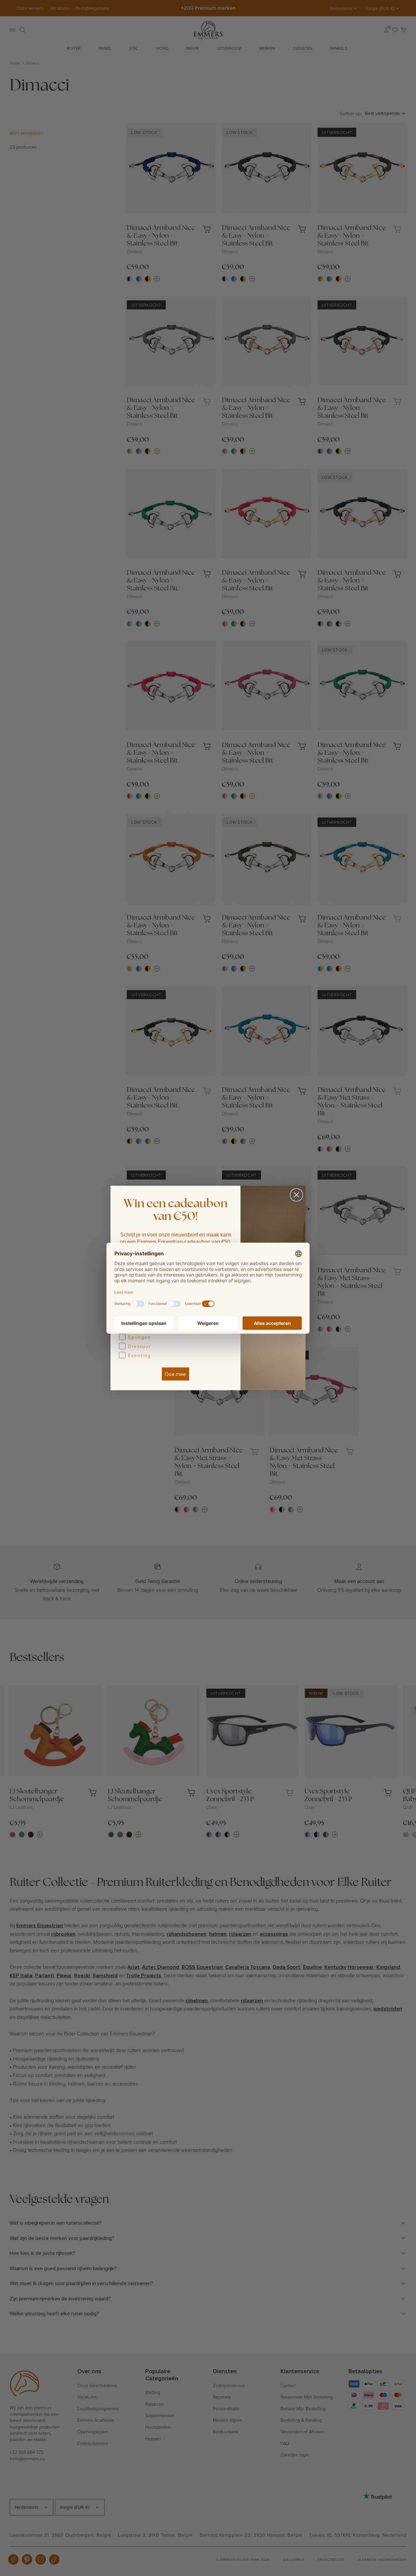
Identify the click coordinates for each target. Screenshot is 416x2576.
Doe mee (175, 1374)
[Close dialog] (296, 1195)
